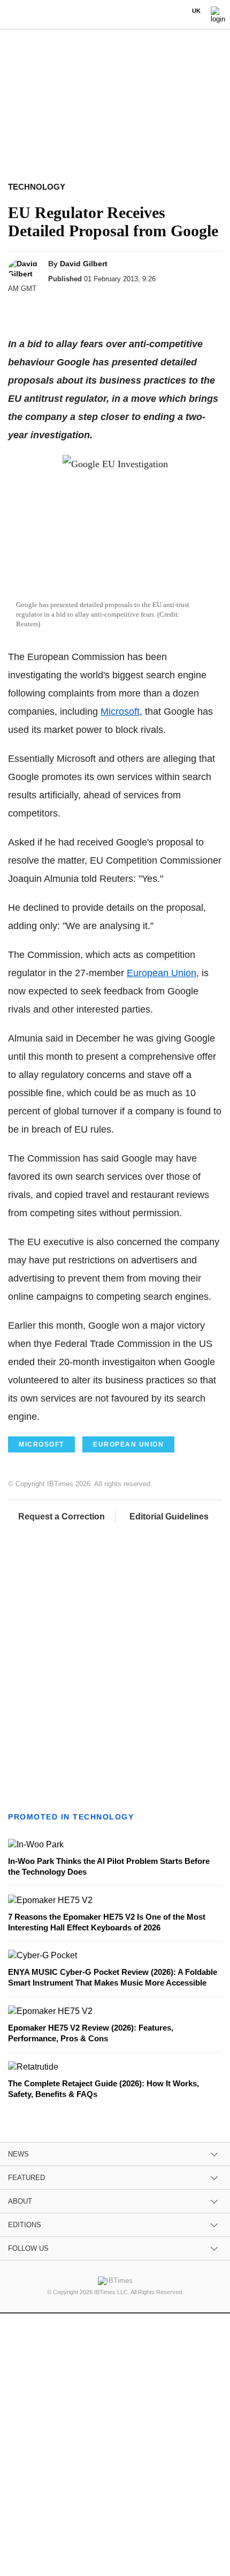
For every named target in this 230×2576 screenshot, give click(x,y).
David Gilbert (84, 264)
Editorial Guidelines (169, 1517)
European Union (162, 973)
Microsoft (120, 712)
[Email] (122, 308)
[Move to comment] (143, 308)
